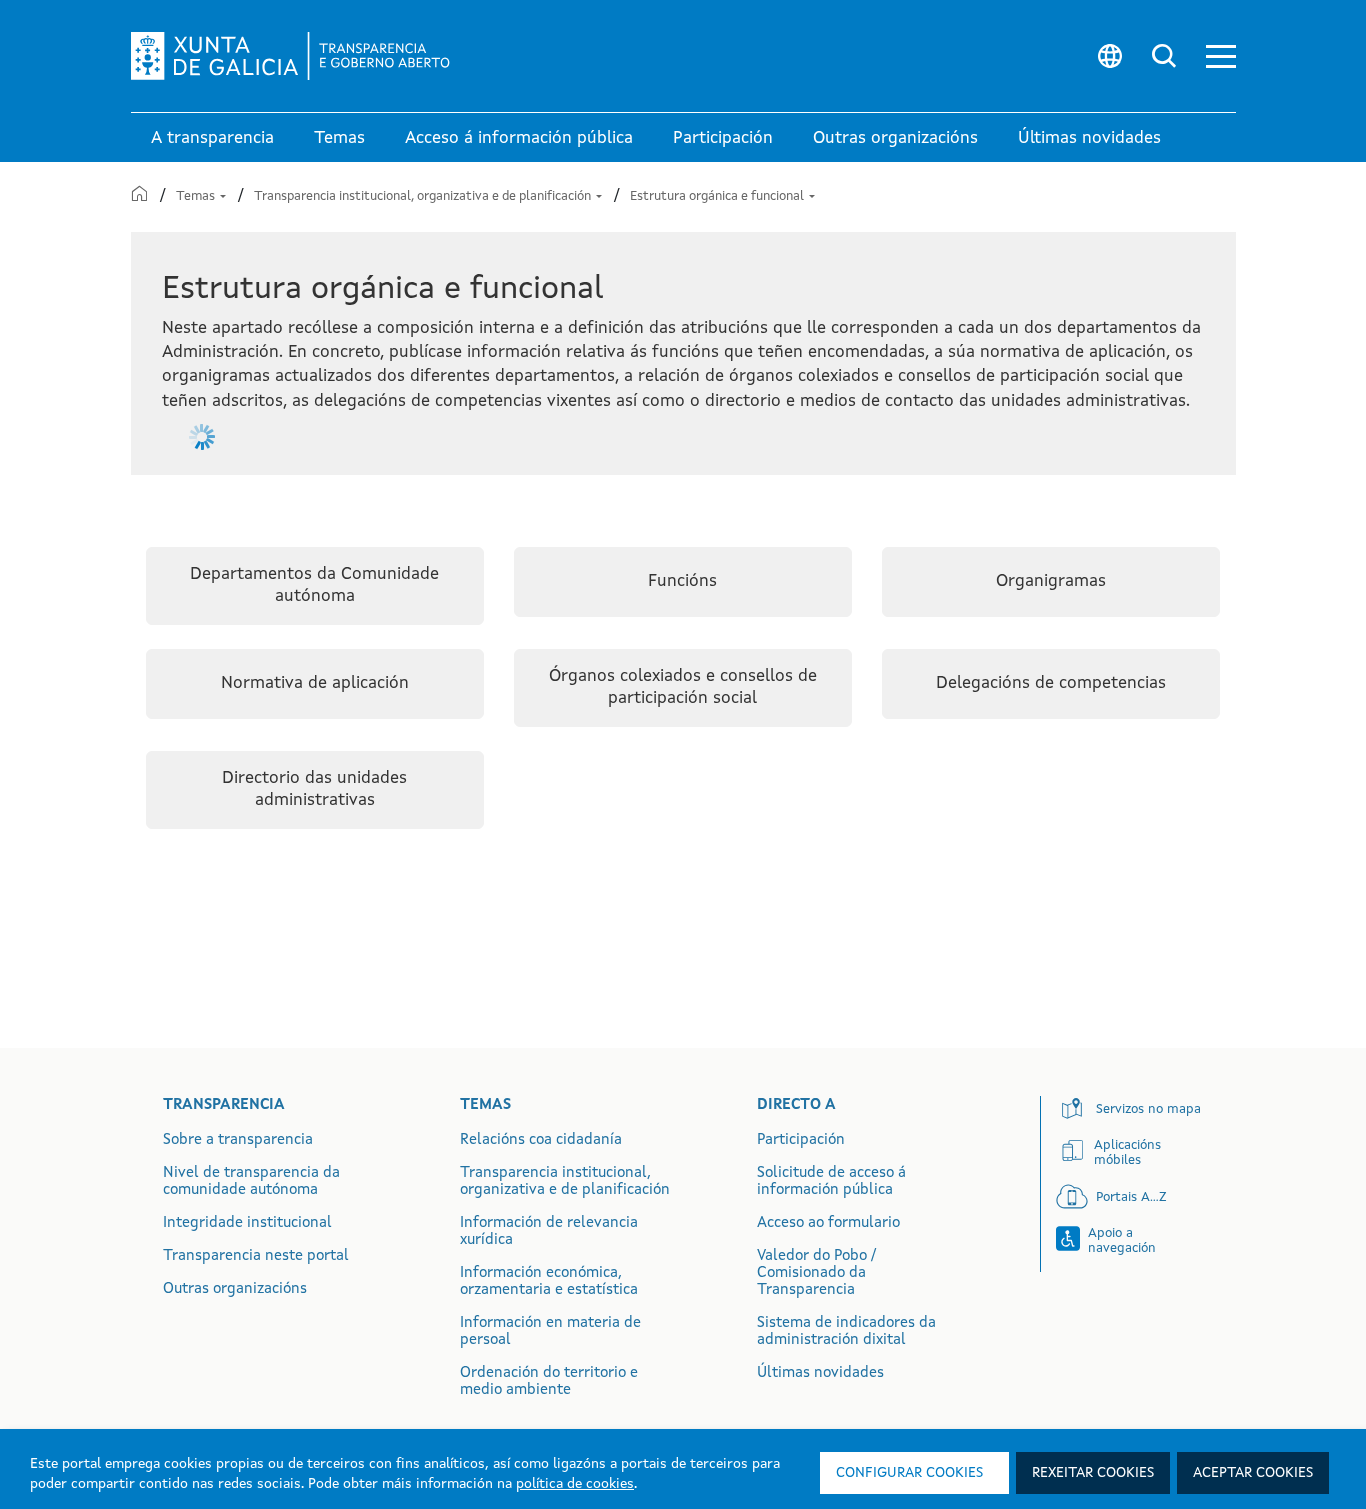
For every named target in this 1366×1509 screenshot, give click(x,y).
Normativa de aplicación (315, 683)
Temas (197, 196)
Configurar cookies (909, 1473)
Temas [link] (339, 138)
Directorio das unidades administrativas (314, 789)
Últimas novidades (820, 1373)
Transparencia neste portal (256, 1256)
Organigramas (1051, 581)
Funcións (682, 581)
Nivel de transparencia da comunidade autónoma (251, 1182)
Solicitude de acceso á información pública (831, 1182)
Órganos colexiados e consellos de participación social (683, 687)
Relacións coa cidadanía (541, 1140)
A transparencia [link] (212, 138)
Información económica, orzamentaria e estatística (549, 1282)
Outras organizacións (235, 1289)
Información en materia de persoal (550, 1332)
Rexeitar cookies (1093, 1473)
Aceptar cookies (1253, 1473)
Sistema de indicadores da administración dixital (846, 1332)
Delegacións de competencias (1051, 683)
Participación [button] (723, 138)
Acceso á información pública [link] (519, 138)
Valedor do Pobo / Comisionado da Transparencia (816, 1273)
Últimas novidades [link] (1089, 138)
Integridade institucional (247, 1223)
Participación (801, 1140)
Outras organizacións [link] (895, 138)
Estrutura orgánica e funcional (718, 196)
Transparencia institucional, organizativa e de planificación (424, 196)
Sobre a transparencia (238, 1140)
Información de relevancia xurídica (549, 1232)
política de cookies (575, 1484)
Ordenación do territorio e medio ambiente (549, 1382)
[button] (1221, 56)
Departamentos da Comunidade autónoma (314, 585)
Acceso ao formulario (828, 1223)
